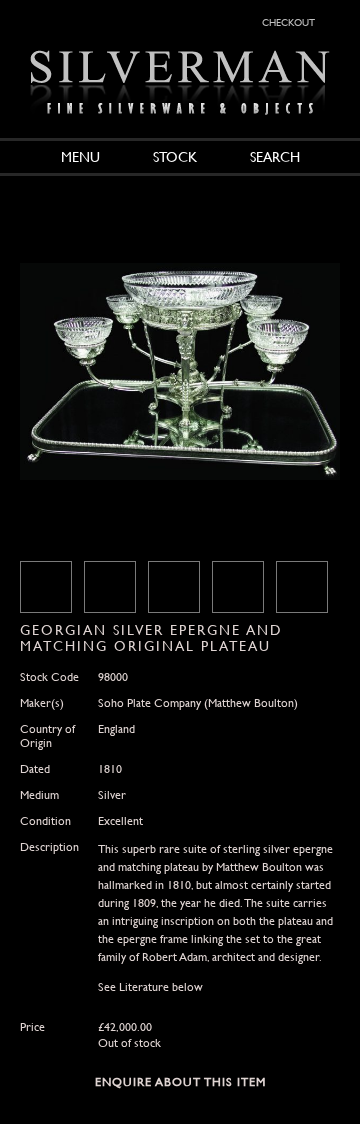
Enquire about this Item (180, 1082)
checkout (288, 21)
